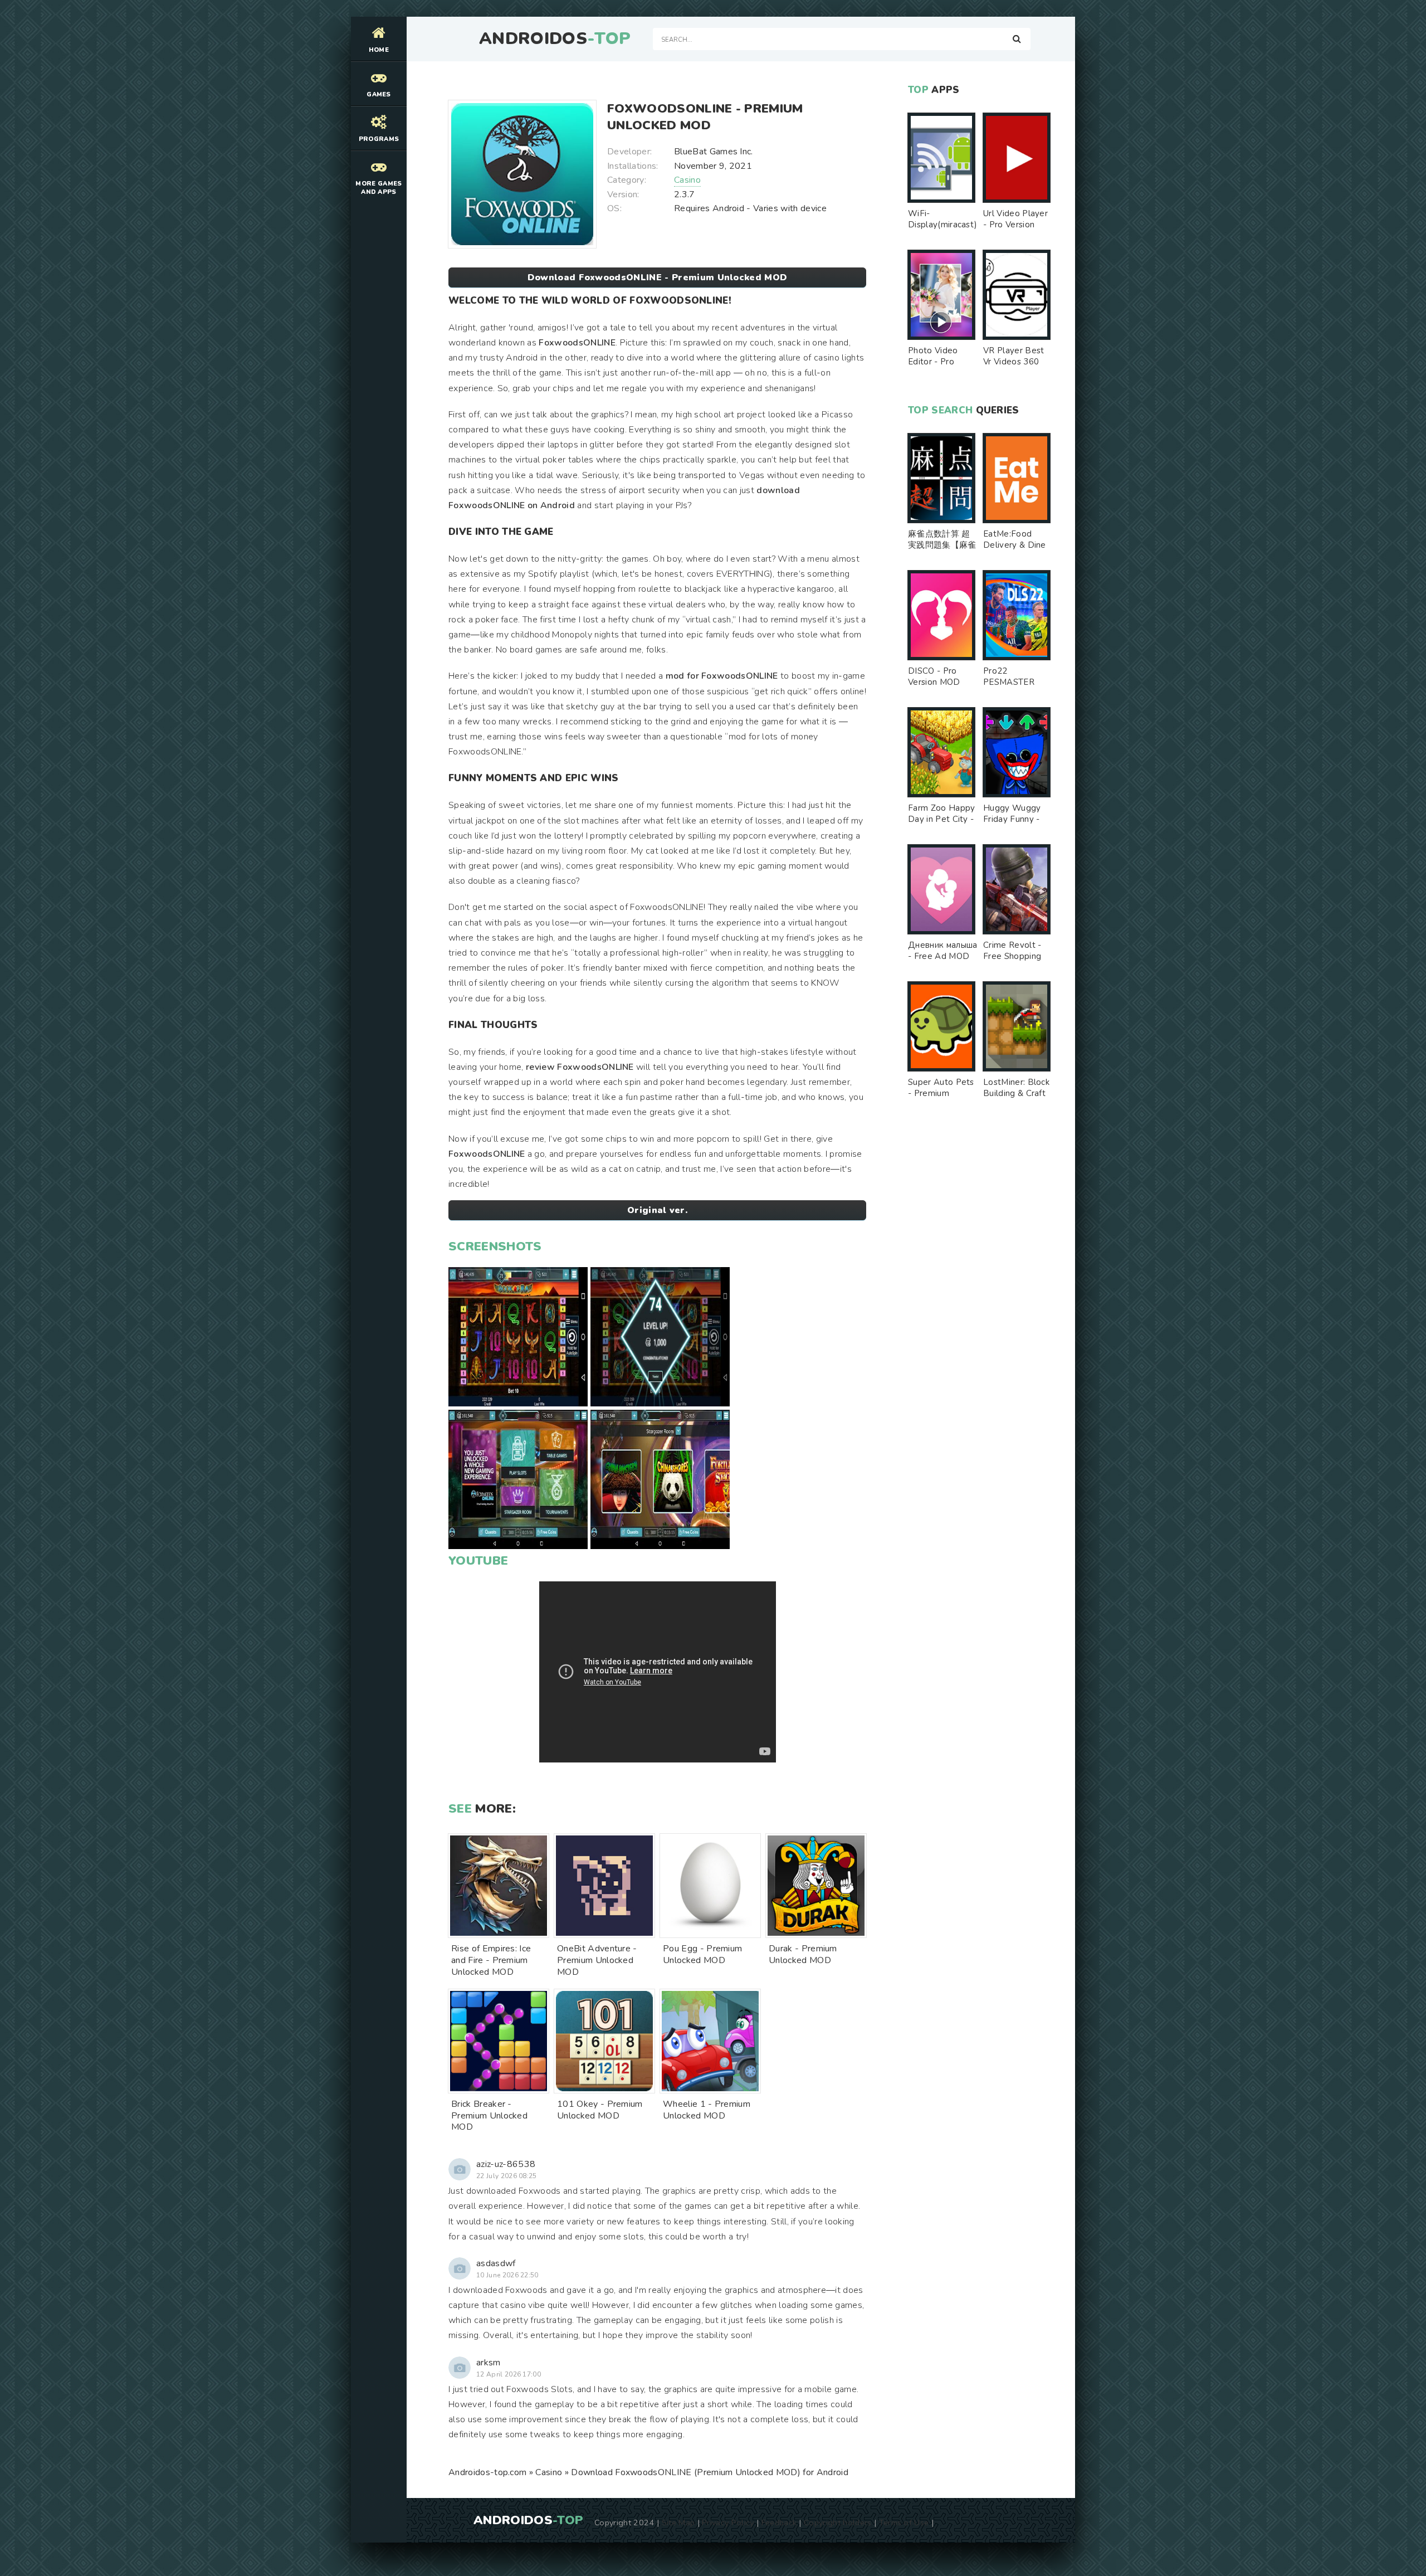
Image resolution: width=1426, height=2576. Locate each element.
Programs (379, 139)
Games (379, 94)
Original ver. (657, 1210)
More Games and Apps (379, 188)
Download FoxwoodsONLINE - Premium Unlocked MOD (658, 277)
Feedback (779, 2523)
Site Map (678, 2523)
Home (379, 50)
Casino (687, 180)
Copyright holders (837, 2523)
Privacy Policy (728, 2523)
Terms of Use (904, 2523)
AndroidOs (555, 39)
